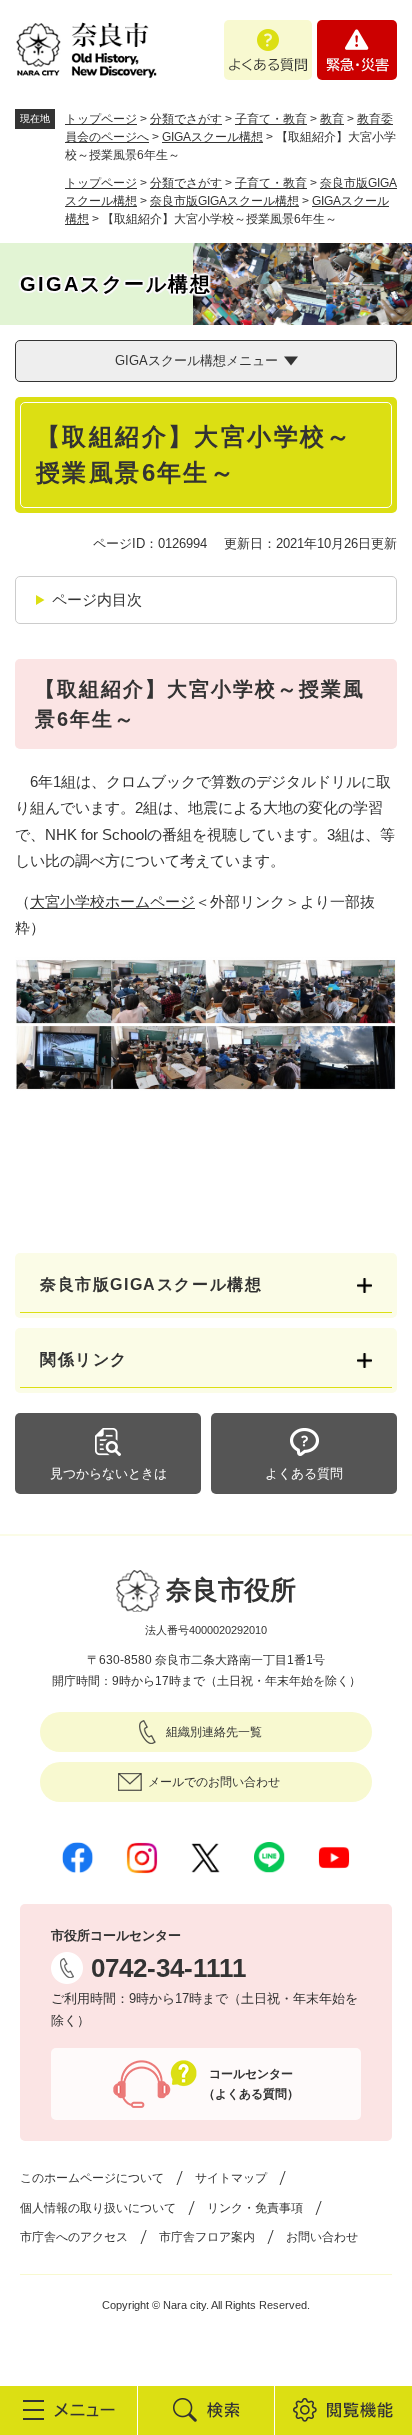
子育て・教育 (271, 119)
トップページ (101, 119)
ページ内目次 (97, 599)
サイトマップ (231, 2178)
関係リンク (84, 1359)
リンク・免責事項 (255, 2208)
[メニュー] (68, 2410)
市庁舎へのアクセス (74, 2237)
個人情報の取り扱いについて (98, 2208)
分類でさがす (186, 119)
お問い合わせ (322, 2237)
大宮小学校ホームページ (112, 901)
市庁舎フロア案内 (207, 2237)
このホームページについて (92, 2178)
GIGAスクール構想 (212, 137)
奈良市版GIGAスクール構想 (224, 201)
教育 (332, 119)
